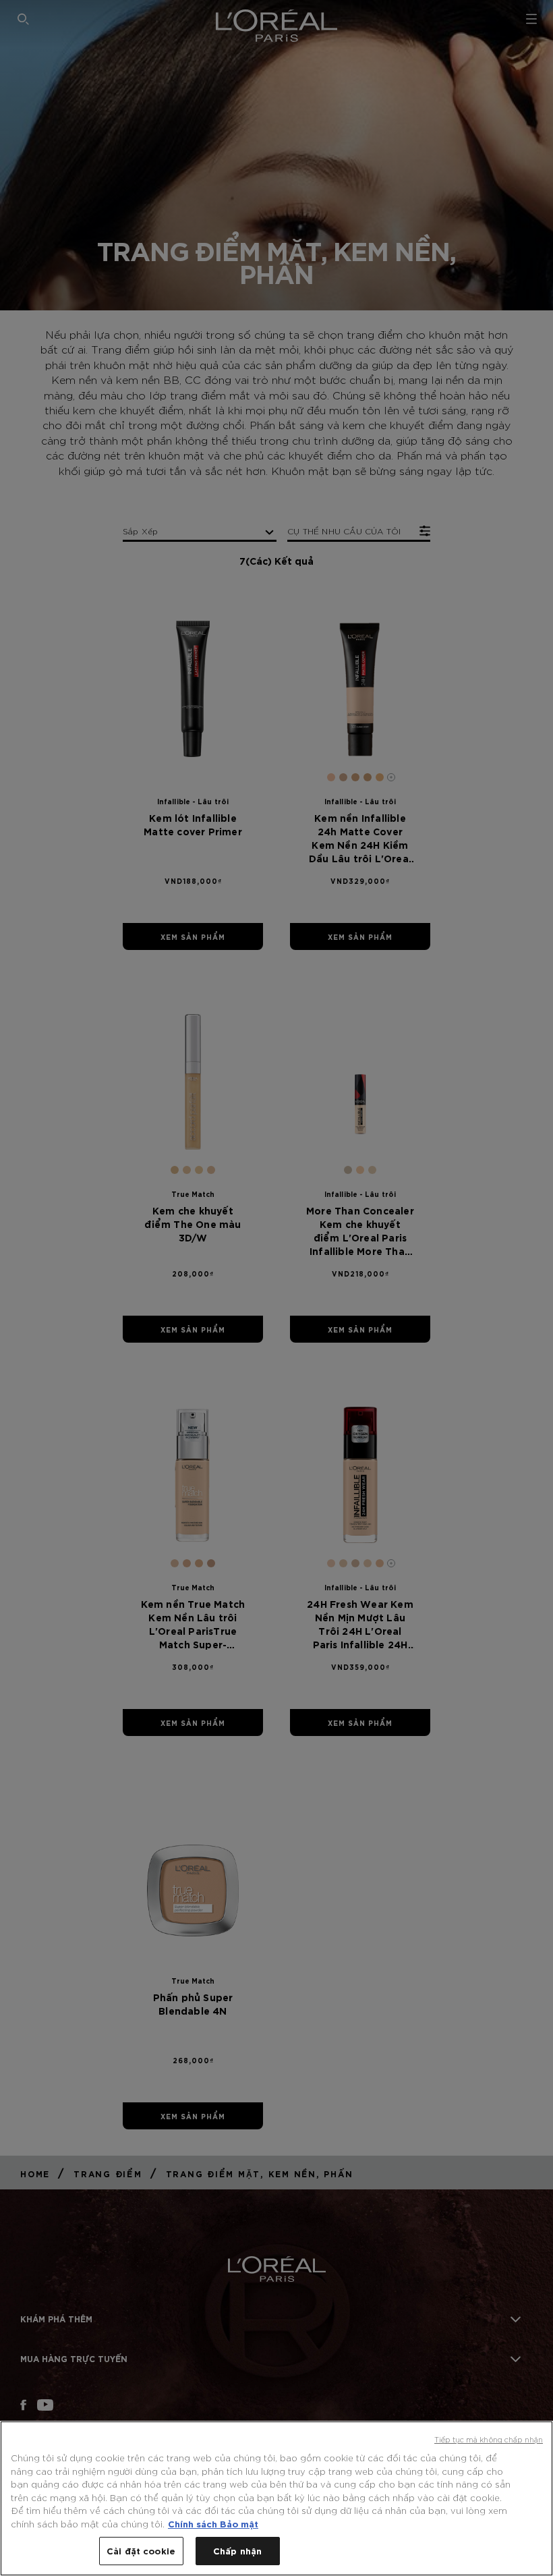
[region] (276, 2498)
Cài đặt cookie (141, 2550)
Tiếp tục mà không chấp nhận (489, 2439)
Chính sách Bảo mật (213, 2523)
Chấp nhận (237, 2550)
